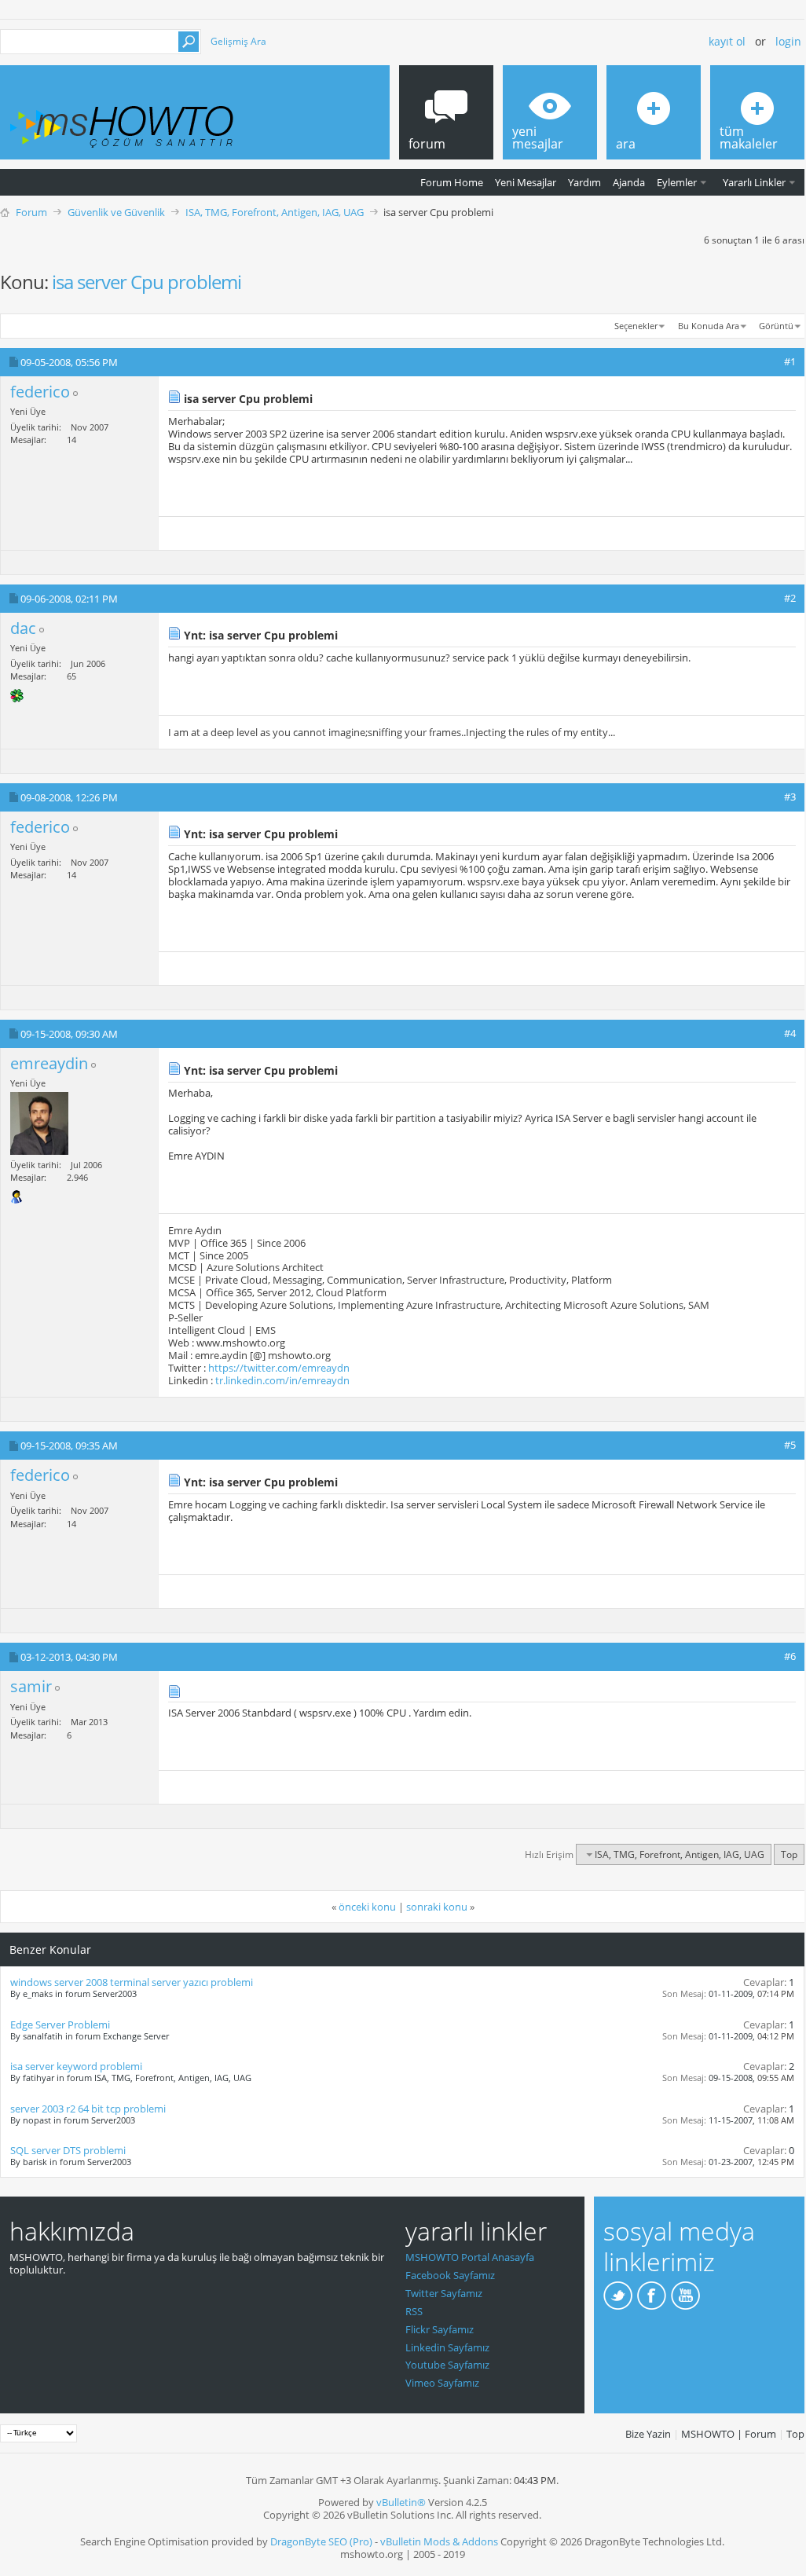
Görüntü (776, 326)
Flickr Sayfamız (440, 2329)
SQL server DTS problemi (68, 2150)
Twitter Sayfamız (444, 2293)
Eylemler (677, 182)
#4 (790, 1033)
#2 (790, 598)
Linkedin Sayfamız (447, 2347)
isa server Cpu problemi (147, 282)
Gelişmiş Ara (238, 41)
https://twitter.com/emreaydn (279, 1368)
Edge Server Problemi (60, 2025)
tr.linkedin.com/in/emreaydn (282, 1380)
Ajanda (629, 182)
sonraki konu (437, 1907)
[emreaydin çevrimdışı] (39, 1123)
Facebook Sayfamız (450, 2275)
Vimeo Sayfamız (442, 2383)
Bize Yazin (648, 2434)
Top (789, 1854)
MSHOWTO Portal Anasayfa (470, 2257)
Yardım (584, 182)
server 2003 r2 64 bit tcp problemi (88, 2109)
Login (788, 41)
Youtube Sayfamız (447, 2365)
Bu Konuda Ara (709, 326)
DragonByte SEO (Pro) (321, 2541)
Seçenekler (636, 326)
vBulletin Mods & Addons (439, 2541)
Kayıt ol (727, 41)
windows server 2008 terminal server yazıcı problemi (132, 1982)
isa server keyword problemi (76, 2066)
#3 (790, 797)
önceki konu (367, 1907)
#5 (790, 1445)
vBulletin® (401, 2502)
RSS (414, 2311)
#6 (790, 1656)
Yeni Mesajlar (526, 182)
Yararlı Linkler (754, 182)
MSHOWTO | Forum (729, 2434)
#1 (790, 361)
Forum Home (452, 182)
